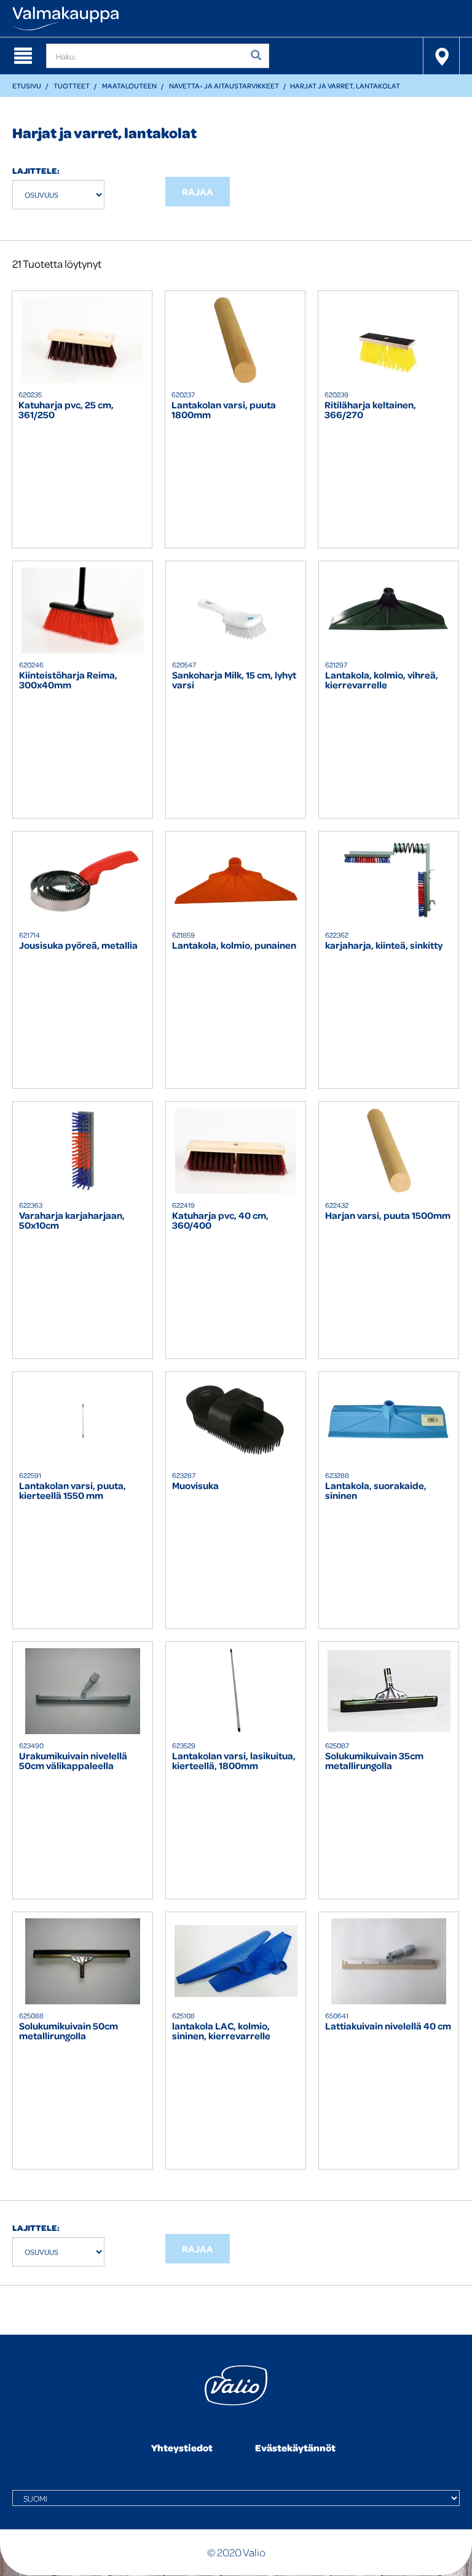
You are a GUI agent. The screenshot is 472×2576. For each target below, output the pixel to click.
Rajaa (198, 192)
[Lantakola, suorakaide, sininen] (389, 1421)
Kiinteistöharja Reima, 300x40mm (68, 680)
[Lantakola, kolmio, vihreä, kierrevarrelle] (389, 610)
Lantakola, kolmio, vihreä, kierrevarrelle (382, 680)
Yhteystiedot (182, 2448)
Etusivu (27, 86)
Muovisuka (195, 1486)
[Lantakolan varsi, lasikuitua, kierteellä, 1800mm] (236, 1691)
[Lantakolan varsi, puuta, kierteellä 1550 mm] (83, 1421)
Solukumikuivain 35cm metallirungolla (374, 1761)
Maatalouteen (129, 86)
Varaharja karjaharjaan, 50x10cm (72, 1221)
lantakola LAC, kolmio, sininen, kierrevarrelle (221, 2031)
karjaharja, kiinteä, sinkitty (384, 946)
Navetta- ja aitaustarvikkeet (224, 86)
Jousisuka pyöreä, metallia (78, 946)
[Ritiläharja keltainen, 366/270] (388, 340)
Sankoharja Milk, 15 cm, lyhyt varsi (234, 680)
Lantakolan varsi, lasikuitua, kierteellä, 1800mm (234, 1761)
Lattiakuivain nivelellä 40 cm (388, 2027)
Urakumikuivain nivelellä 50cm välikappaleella (73, 1761)
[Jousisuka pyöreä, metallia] (83, 881)
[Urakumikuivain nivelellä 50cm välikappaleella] (83, 1691)
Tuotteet (72, 86)
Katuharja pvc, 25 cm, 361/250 (66, 410)
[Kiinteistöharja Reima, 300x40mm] (83, 610)
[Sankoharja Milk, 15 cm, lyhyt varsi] (236, 610)
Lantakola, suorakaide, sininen (376, 1491)
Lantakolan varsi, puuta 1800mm (224, 410)
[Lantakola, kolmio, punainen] (236, 881)
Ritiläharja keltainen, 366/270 (370, 410)
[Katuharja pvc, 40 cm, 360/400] (236, 1151)
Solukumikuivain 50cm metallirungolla (69, 2031)
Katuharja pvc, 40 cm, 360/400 (220, 1221)
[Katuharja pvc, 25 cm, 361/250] (82, 340)
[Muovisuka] (236, 1421)
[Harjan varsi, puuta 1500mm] (389, 1151)
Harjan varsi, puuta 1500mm (388, 1216)
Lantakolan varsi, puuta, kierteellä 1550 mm (73, 1491)
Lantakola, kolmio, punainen (234, 946)
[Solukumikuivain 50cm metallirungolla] (83, 1961)
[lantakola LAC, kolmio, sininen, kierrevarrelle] (236, 1961)
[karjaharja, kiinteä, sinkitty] (389, 881)
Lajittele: (36, 170)
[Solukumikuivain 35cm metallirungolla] (389, 1691)
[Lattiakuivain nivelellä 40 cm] (389, 1961)
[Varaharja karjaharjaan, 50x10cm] (83, 1151)
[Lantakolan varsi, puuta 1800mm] (235, 340)
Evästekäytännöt (295, 2448)
